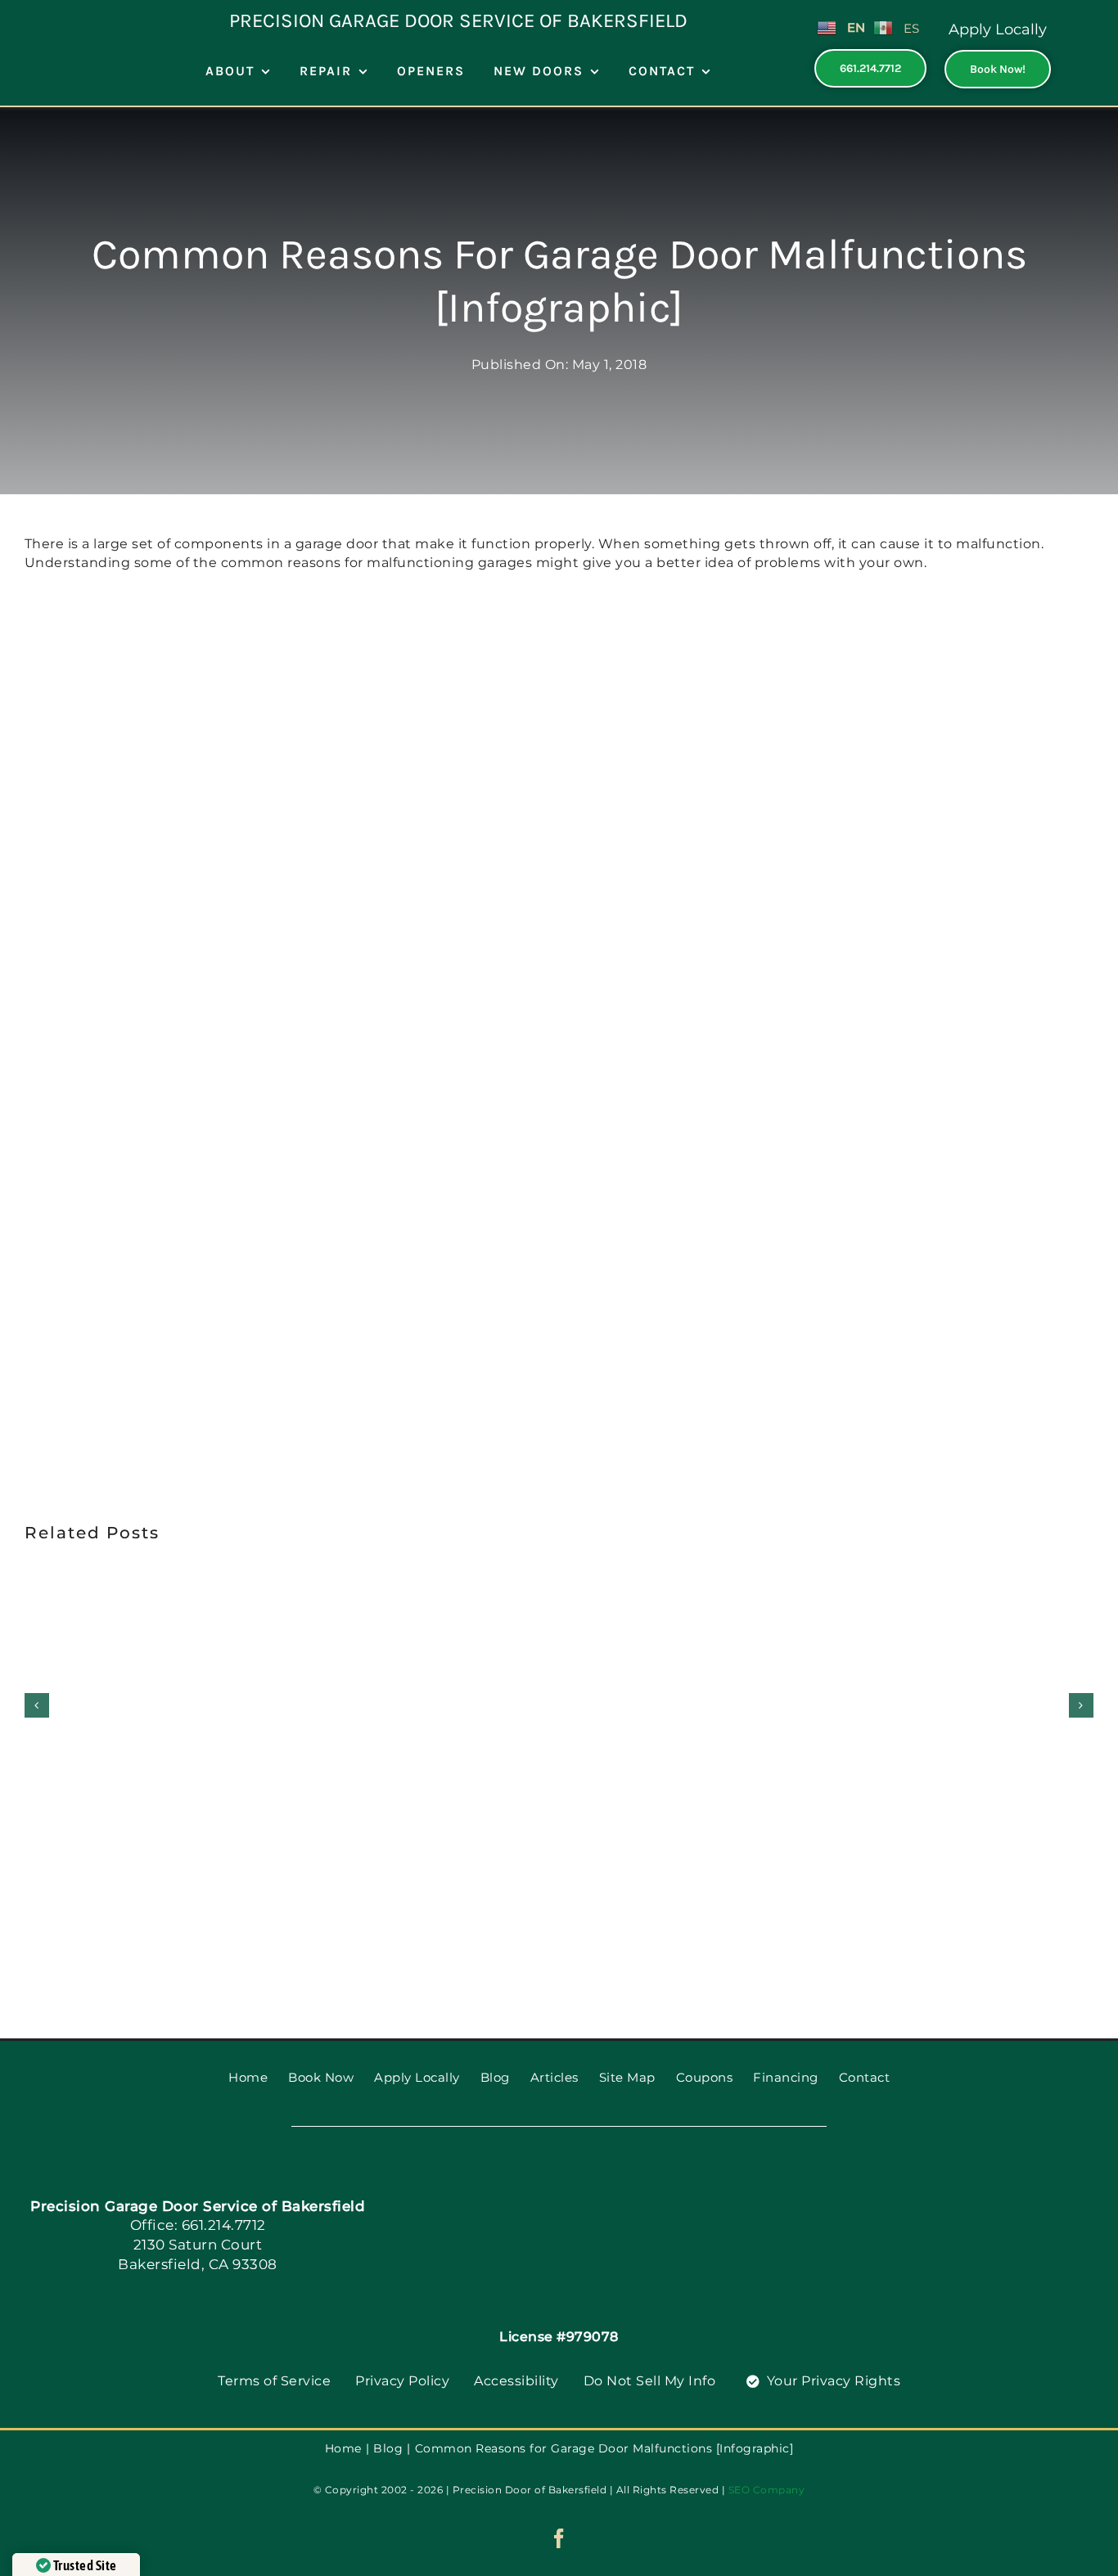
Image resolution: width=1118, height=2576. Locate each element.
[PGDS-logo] (587, 2183)
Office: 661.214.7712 (198, 2225)
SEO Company (767, 2490)
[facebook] (559, 2538)
